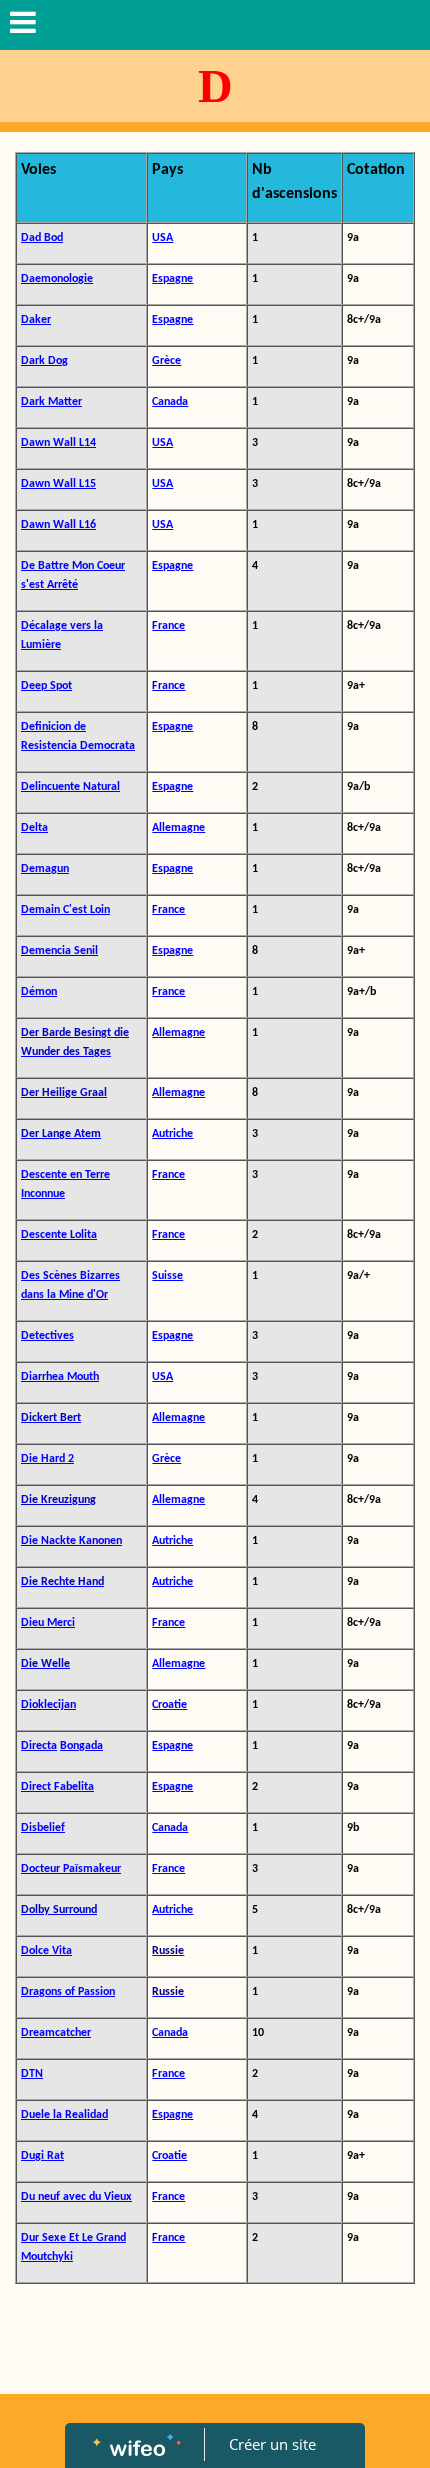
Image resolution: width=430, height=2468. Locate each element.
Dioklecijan (48, 1705)
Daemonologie (57, 279)
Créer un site (272, 2444)
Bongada (81, 1746)
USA (162, 238)
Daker (36, 320)
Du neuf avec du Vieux (76, 2197)
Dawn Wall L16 (58, 525)
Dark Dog (44, 361)
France (168, 626)
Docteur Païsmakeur (71, 1869)
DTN (32, 2074)
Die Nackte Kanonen (71, 1541)
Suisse (167, 1276)
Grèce (166, 361)
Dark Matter (51, 402)
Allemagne (178, 828)
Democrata (107, 746)
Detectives (47, 1336)
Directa (39, 1746)
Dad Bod (42, 238)
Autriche (172, 1134)
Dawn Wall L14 (58, 443)
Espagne (172, 279)
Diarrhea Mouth (60, 1377)
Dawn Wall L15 (58, 484)
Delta (34, 828)
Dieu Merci (48, 1623)
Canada (170, 402)
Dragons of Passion (68, 1992)
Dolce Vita (46, 1951)
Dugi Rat (42, 2156)
